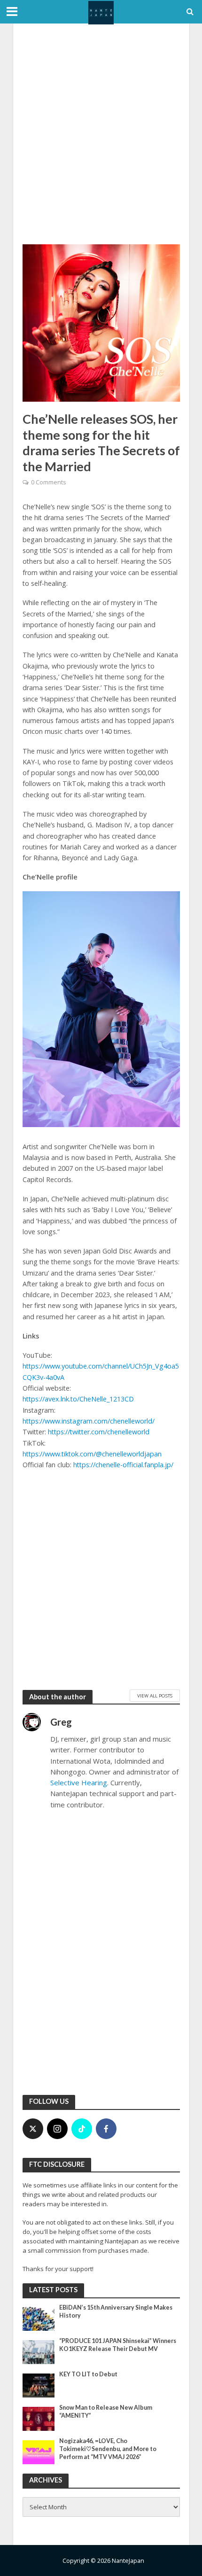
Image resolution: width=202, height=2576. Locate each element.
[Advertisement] (101, 134)
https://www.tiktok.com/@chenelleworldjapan (92, 1454)
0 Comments (48, 482)
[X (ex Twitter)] (33, 2129)
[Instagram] (57, 2129)
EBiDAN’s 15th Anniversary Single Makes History (116, 2311)
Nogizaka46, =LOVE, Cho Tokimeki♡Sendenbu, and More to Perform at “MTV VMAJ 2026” (108, 2449)
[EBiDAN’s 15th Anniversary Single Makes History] (39, 2318)
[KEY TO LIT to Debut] (39, 2385)
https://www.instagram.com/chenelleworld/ (89, 1421)
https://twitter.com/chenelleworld (99, 1432)
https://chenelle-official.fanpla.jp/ (123, 1465)
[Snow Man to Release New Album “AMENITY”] (39, 2418)
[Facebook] (106, 2129)
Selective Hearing (79, 1782)
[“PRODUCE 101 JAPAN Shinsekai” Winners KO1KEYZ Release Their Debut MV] (39, 2351)
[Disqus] (101, 1964)
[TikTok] (82, 2129)
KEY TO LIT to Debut (88, 2374)
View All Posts (155, 1696)
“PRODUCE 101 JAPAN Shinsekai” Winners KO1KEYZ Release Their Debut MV (118, 2345)
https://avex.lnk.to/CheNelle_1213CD (78, 1399)
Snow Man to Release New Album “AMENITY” (106, 2412)
